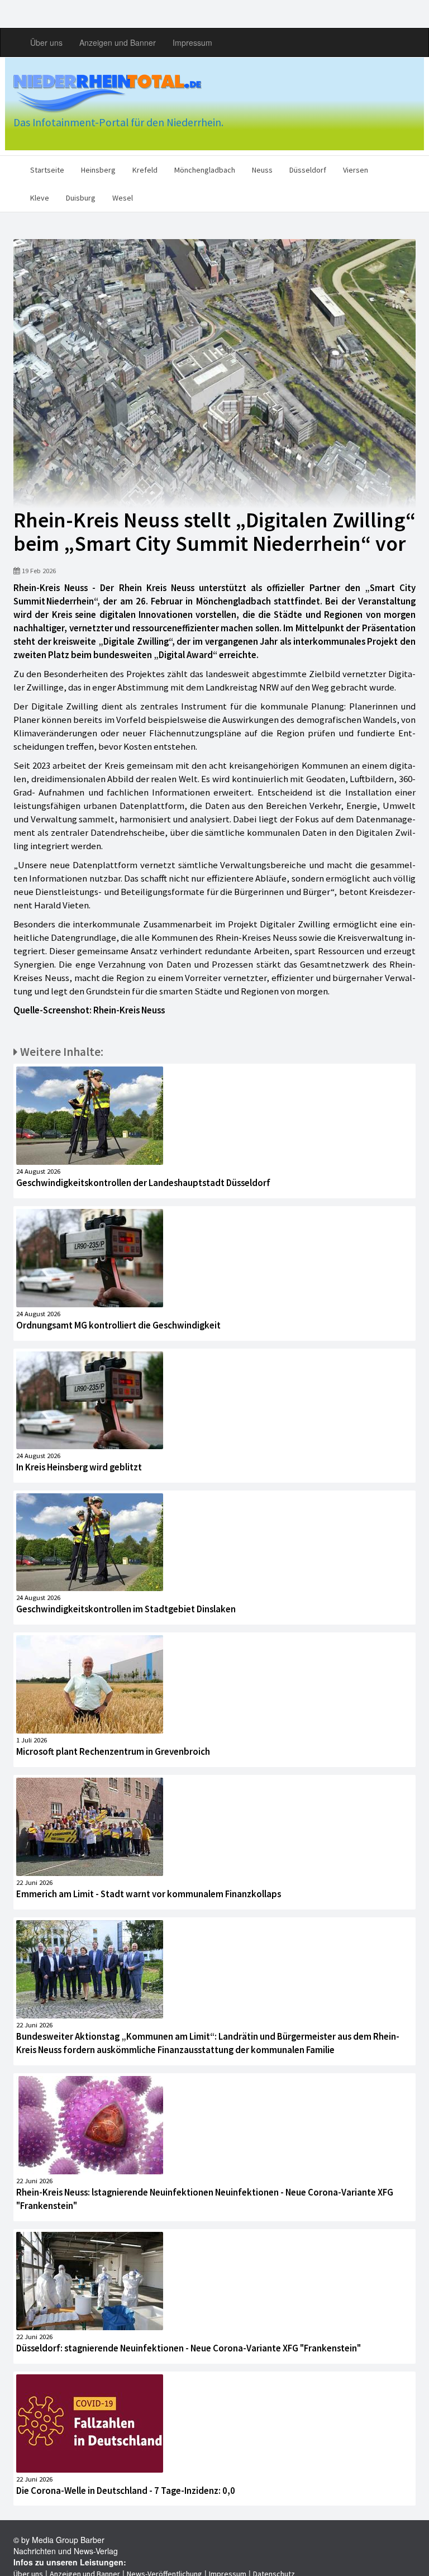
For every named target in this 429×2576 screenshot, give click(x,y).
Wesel (123, 198)
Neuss (262, 170)
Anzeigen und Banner (118, 42)
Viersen (356, 170)
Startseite (47, 170)
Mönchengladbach (205, 170)
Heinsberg (98, 170)
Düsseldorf (308, 170)
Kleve (40, 198)
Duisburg (81, 198)
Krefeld (145, 170)
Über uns (46, 42)
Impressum (192, 42)
